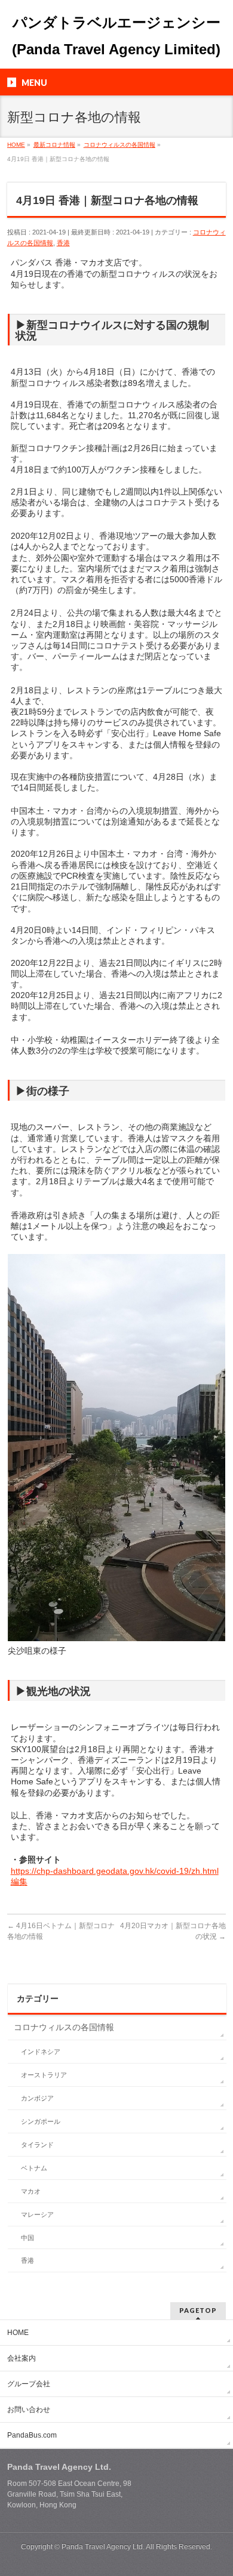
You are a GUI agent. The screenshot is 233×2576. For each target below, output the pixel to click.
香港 (63, 243)
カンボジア (37, 2098)
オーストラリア (44, 2075)
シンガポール (41, 2121)
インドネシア (41, 2052)
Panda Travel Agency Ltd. (104, 2547)
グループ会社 (29, 2384)
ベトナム (34, 2168)
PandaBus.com (32, 2435)
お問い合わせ (29, 2410)
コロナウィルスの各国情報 (64, 2027)
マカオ (31, 2191)
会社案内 (22, 2358)
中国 (27, 2238)
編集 (19, 1882)
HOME (18, 2333)
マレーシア (37, 2214)
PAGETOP (198, 2310)
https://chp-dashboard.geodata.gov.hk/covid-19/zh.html (115, 1871)
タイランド (37, 2145)
